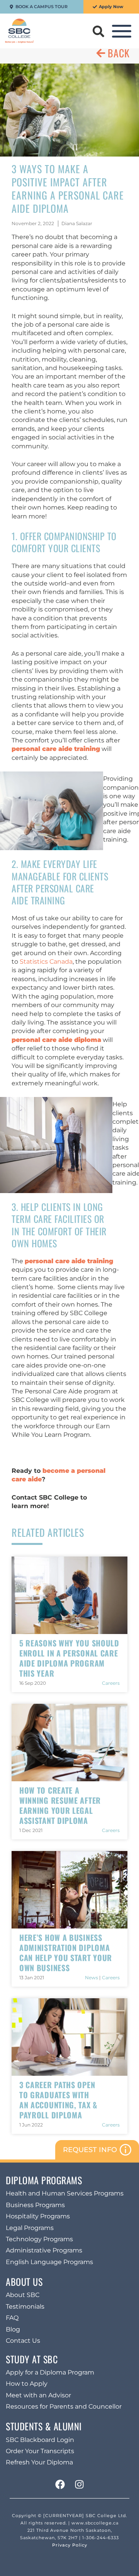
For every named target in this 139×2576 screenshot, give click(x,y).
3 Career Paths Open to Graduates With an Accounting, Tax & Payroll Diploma (58, 2100)
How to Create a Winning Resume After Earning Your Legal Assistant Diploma (60, 1805)
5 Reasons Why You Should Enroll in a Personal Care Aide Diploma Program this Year (69, 1658)
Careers (111, 1683)
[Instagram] (79, 2485)
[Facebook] (60, 2485)
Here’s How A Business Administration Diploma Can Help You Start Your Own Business (66, 1953)
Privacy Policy (70, 2545)
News (92, 1978)
